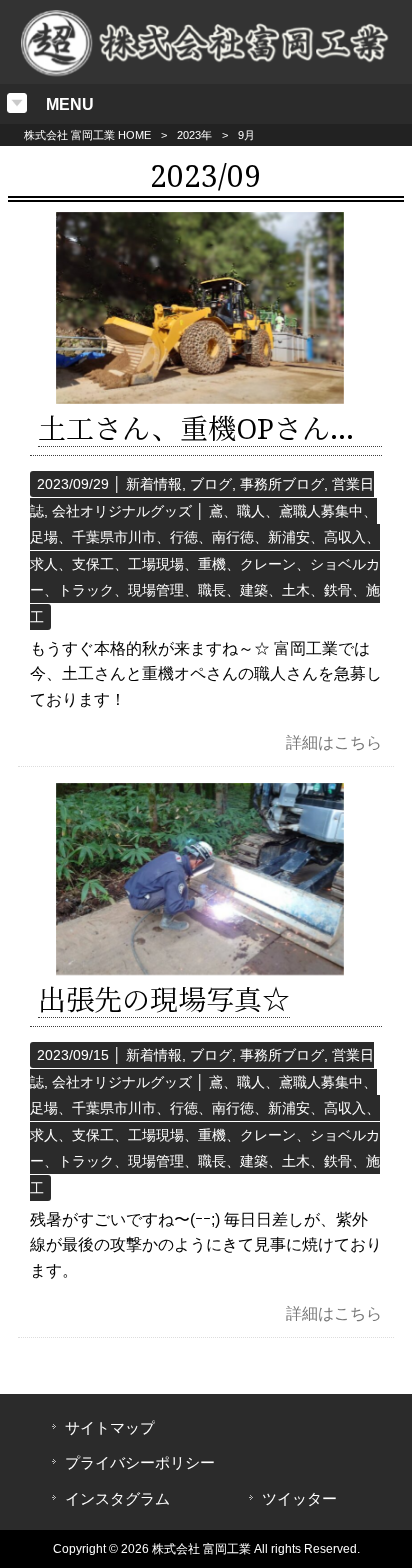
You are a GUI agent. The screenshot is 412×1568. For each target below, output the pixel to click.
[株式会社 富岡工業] (206, 71)
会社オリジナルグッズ (122, 511)
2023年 (194, 135)
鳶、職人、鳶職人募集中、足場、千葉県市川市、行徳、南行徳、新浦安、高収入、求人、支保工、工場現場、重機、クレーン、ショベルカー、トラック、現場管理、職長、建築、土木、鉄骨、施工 (205, 564)
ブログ (211, 484)
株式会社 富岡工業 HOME (87, 135)
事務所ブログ (282, 484)
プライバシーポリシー (140, 1463)
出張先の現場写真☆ (164, 1000)
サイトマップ (110, 1428)
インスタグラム (117, 1499)
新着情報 (154, 484)
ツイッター (299, 1499)
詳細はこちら (334, 742)
